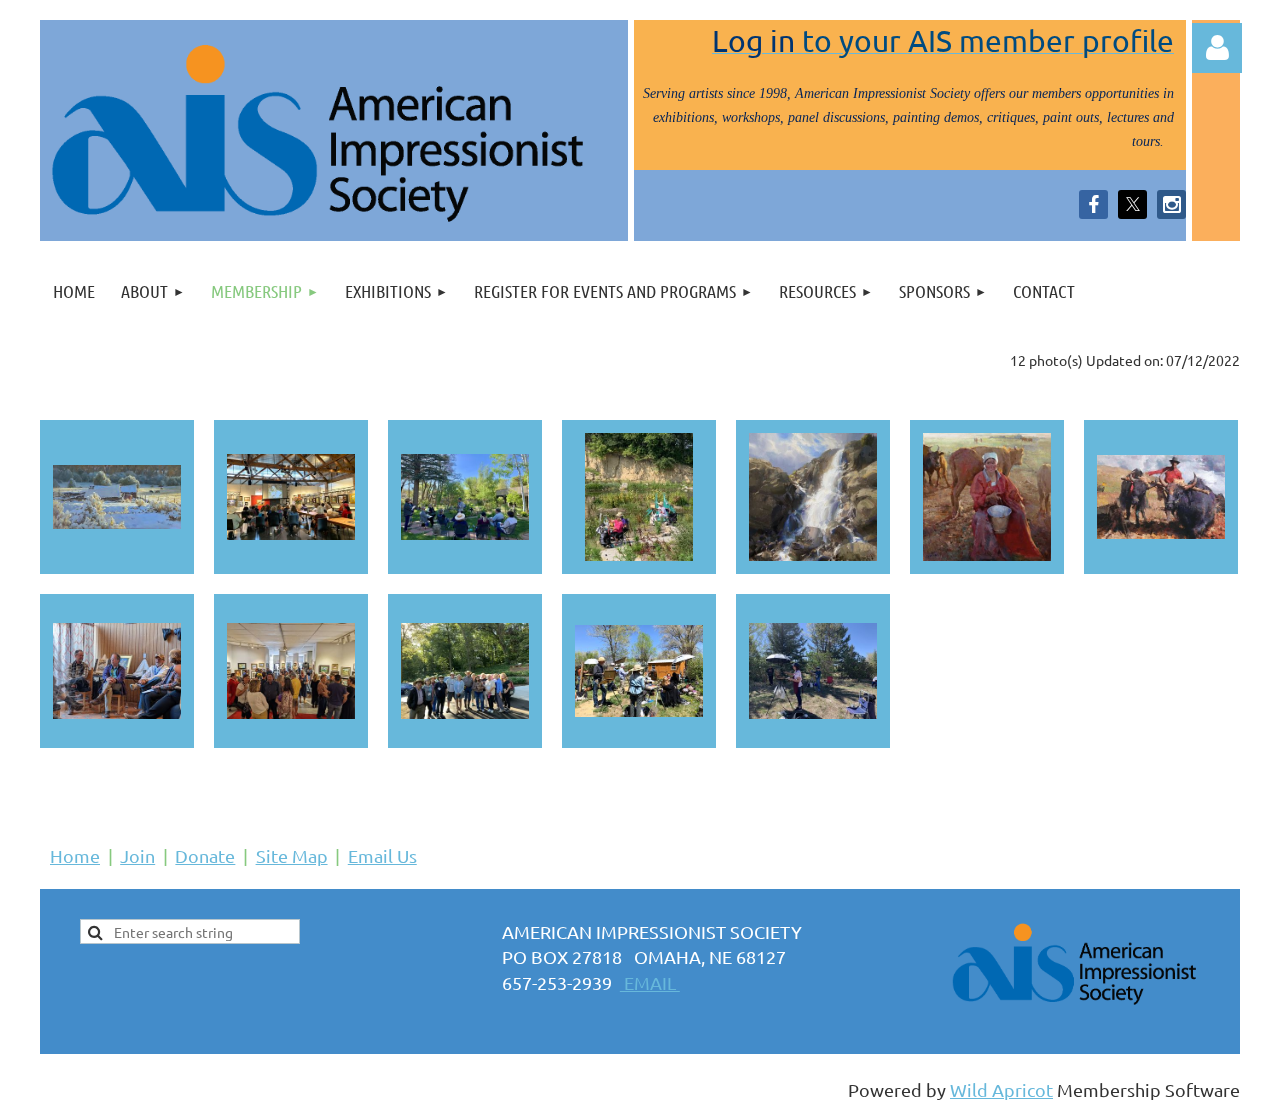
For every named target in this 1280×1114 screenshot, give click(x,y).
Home (75, 855)
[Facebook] (1093, 204)
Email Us (382, 855)
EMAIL (650, 982)
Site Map (292, 855)
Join (137, 855)
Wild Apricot (1001, 1089)
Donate (205, 855)
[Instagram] (1171, 204)
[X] (1132, 204)
